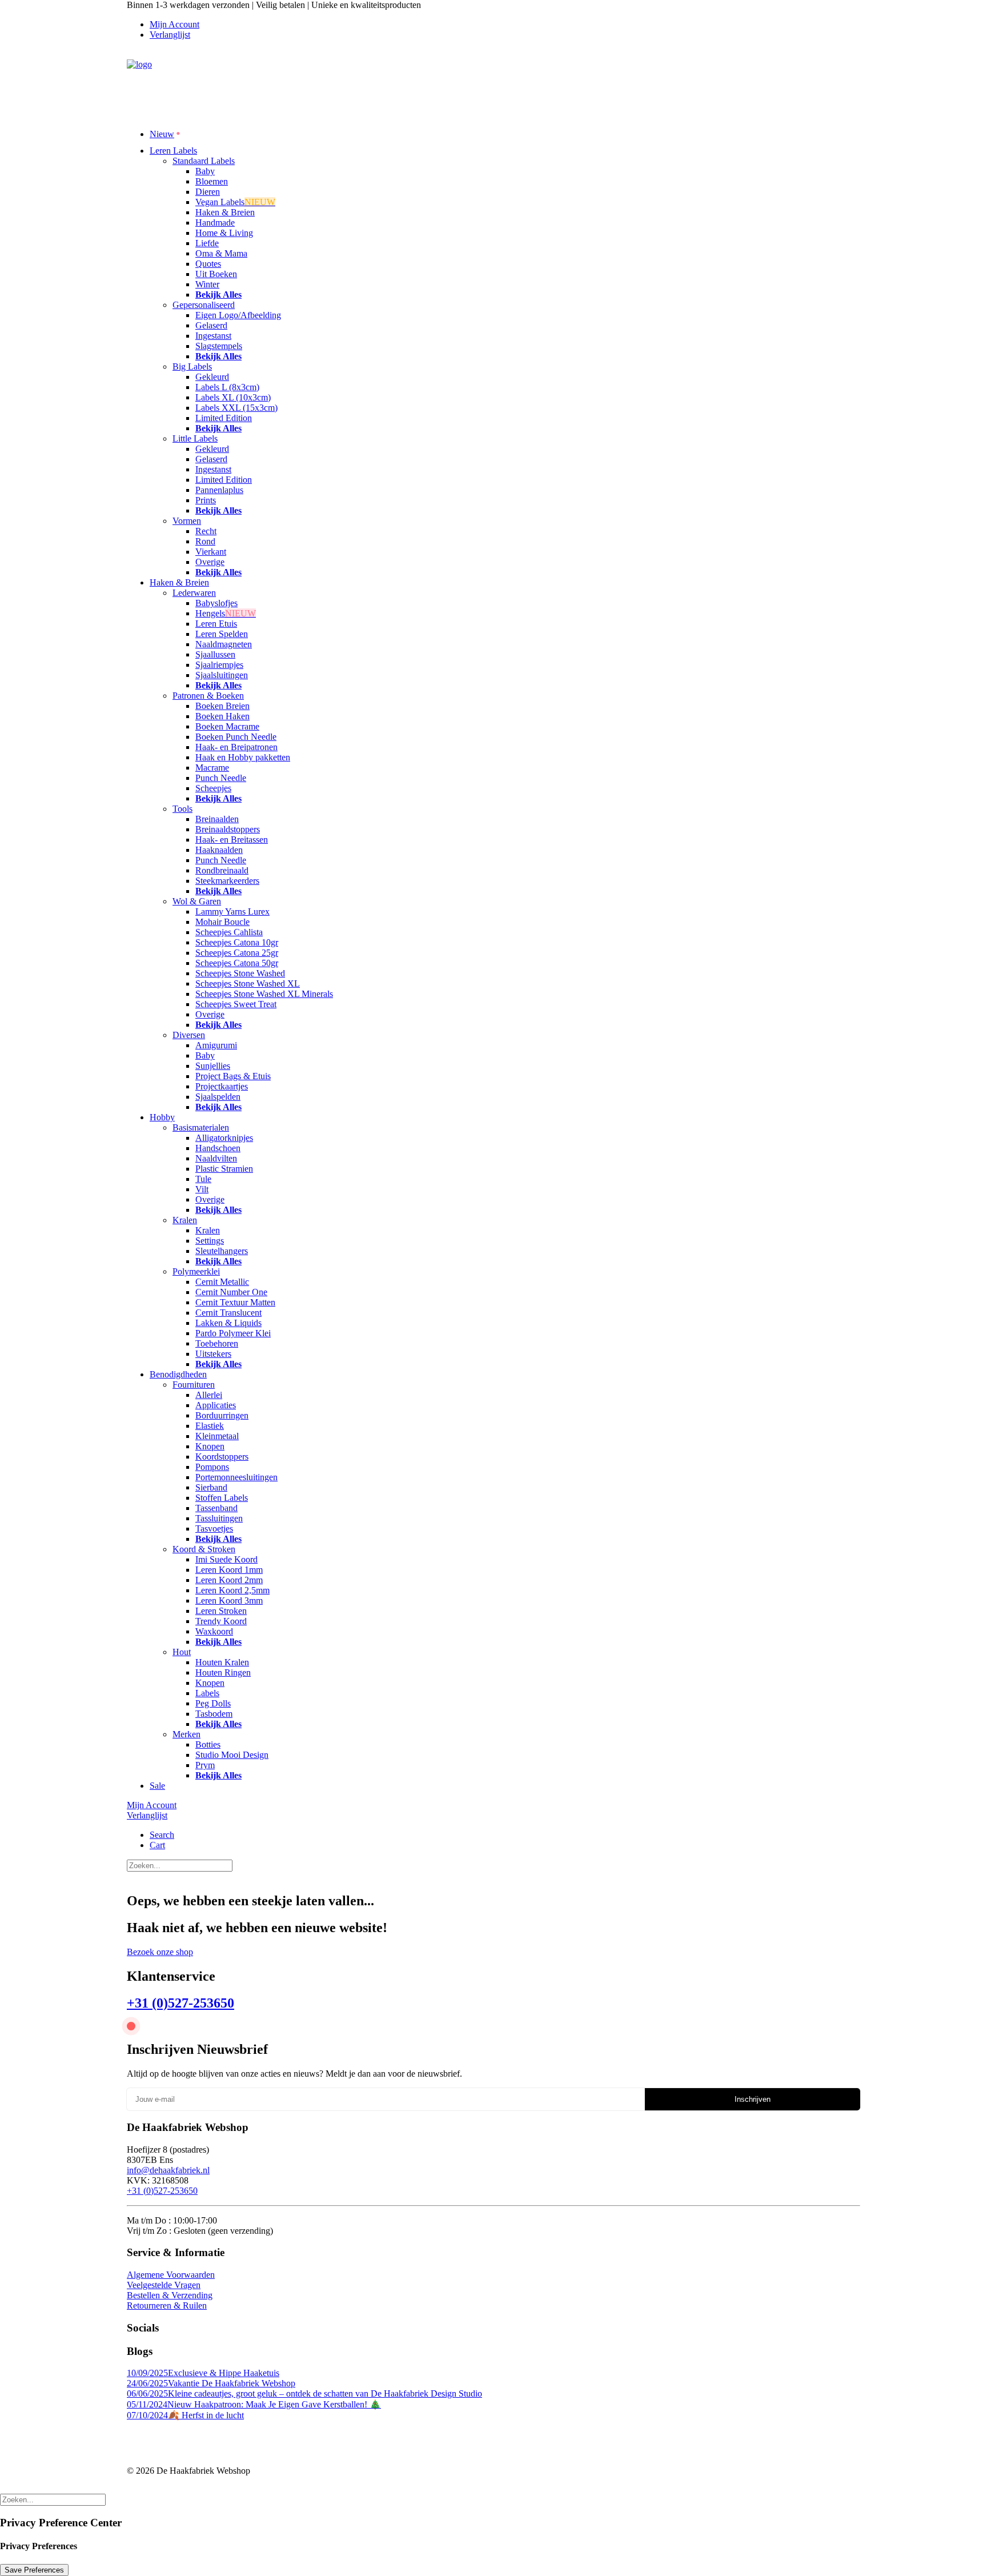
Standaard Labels (204, 161)
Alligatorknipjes (224, 1138)
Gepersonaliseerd (204, 305)
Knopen (210, 1446)
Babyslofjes (216, 603)
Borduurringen (222, 1415)
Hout (182, 1652)
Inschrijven (753, 2099)
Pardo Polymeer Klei (233, 1333)
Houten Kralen (222, 1662)
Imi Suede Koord (226, 1559)
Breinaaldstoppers (228, 829)
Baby (205, 171)
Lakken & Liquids (228, 1323)
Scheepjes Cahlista (229, 932)
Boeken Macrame (227, 726)
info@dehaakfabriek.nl (168, 2170)
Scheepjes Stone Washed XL (248, 983)
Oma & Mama (221, 253)
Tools (182, 809)
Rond (205, 541)
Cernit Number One (231, 1292)
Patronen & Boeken (208, 696)
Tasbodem (214, 1714)
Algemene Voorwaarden (171, 2275)
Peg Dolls (213, 1703)
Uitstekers (213, 1354)
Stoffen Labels (222, 1498)
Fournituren (194, 1385)
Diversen (189, 1035)
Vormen (187, 521)
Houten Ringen (223, 1672)
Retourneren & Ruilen (167, 2305)
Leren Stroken (221, 1611)
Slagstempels (219, 346)
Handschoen (218, 1148)
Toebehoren (217, 1343)
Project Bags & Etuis (233, 1076)
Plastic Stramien (224, 1169)
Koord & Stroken (204, 1549)
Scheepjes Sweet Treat (236, 1004)
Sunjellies (213, 1066)
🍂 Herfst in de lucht (185, 2415)
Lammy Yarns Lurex (232, 912)
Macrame (212, 768)
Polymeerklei (196, 1271)
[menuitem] (505, 25)
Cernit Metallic (222, 1282)
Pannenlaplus (219, 490)
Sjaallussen (215, 654)
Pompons (212, 1467)
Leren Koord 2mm (229, 1580)
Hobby (162, 1117)
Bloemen (212, 181)
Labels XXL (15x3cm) (236, 408)
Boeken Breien (222, 706)
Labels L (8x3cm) (227, 387)
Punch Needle (221, 778)
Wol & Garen (197, 901)
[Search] (180, 1865)
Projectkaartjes (222, 1086)
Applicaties (216, 1405)
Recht (206, 531)
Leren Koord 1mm (229, 1570)
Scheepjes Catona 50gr (237, 963)
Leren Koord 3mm (229, 1601)
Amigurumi (216, 1045)
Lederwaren (194, 593)
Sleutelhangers (222, 1251)
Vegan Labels (235, 202)
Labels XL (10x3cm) (233, 397)
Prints (206, 500)
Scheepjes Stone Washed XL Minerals (264, 994)
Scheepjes (213, 788)
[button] (162, 1835)
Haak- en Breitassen (232, 840)
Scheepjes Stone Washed (240, 973)
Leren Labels (173, 151)
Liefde (207, 243)
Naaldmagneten (224, 644)
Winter (207, 284)
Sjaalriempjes (219, 665)
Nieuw (162, 134)
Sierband (211, 1487)
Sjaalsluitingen (222, 675)
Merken (186, 1734)
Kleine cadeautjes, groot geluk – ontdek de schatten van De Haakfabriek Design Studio (304, 2393)
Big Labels (192, 366)
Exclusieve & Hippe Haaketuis (203, 2373)
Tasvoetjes (214, 1529)
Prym (205, 1765)
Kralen (185, 1220)
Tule (203, 1179)
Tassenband (216, 1508)
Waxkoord (214, 1631)
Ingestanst (213, 336)
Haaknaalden (219, 850)
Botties (208, 1744)
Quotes (208, 264)
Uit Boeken (216, 274)
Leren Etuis (216, 624)
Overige (210, 562)
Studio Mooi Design (232, 1755)
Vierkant (211, 552)
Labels (207, 1693)
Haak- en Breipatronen (236, 747)
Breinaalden (217, 819)
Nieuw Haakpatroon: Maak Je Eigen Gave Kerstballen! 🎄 (254, 2404)
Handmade (215, 223)
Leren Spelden (222, 634)
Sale (157, 1786)
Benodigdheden (178, 1374)
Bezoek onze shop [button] (160, 1952)
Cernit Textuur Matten (235, 1302)
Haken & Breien (225, 212)
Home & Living (224, 233)
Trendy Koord (221, 1621)
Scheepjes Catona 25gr (237, 953)
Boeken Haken (222, 716)
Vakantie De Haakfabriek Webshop (211, 2383)
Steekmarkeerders (227, 881)
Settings (210, 1241)
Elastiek (210, 1426)
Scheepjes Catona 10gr (237, 942)
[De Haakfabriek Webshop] (493, 84)
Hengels (226, 613)
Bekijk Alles (218, 295)
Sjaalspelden (218, 1097)
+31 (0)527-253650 (180, 2003)
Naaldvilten (216, 1158)
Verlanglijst (170, 35)
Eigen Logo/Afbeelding (238, 315)
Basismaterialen (201, 1127)
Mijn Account (174, 24)
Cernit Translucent (228, 1313)
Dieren (208, 192)
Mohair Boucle (222, 922)
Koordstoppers (222, 1457)
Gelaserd (211, 325)
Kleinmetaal (217, 1436)
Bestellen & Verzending (170, 2295)
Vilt (202, 1189)
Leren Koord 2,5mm (232, 1590)
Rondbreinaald (222, 870)
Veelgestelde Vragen (164, 2285)
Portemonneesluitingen (236, 1477)
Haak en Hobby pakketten (243, 757)
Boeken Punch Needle (236, 737)
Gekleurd (212, 377)
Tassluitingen (219, 1518)
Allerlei (209, 1395)
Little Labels (195, 438)
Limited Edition (224, 418)
